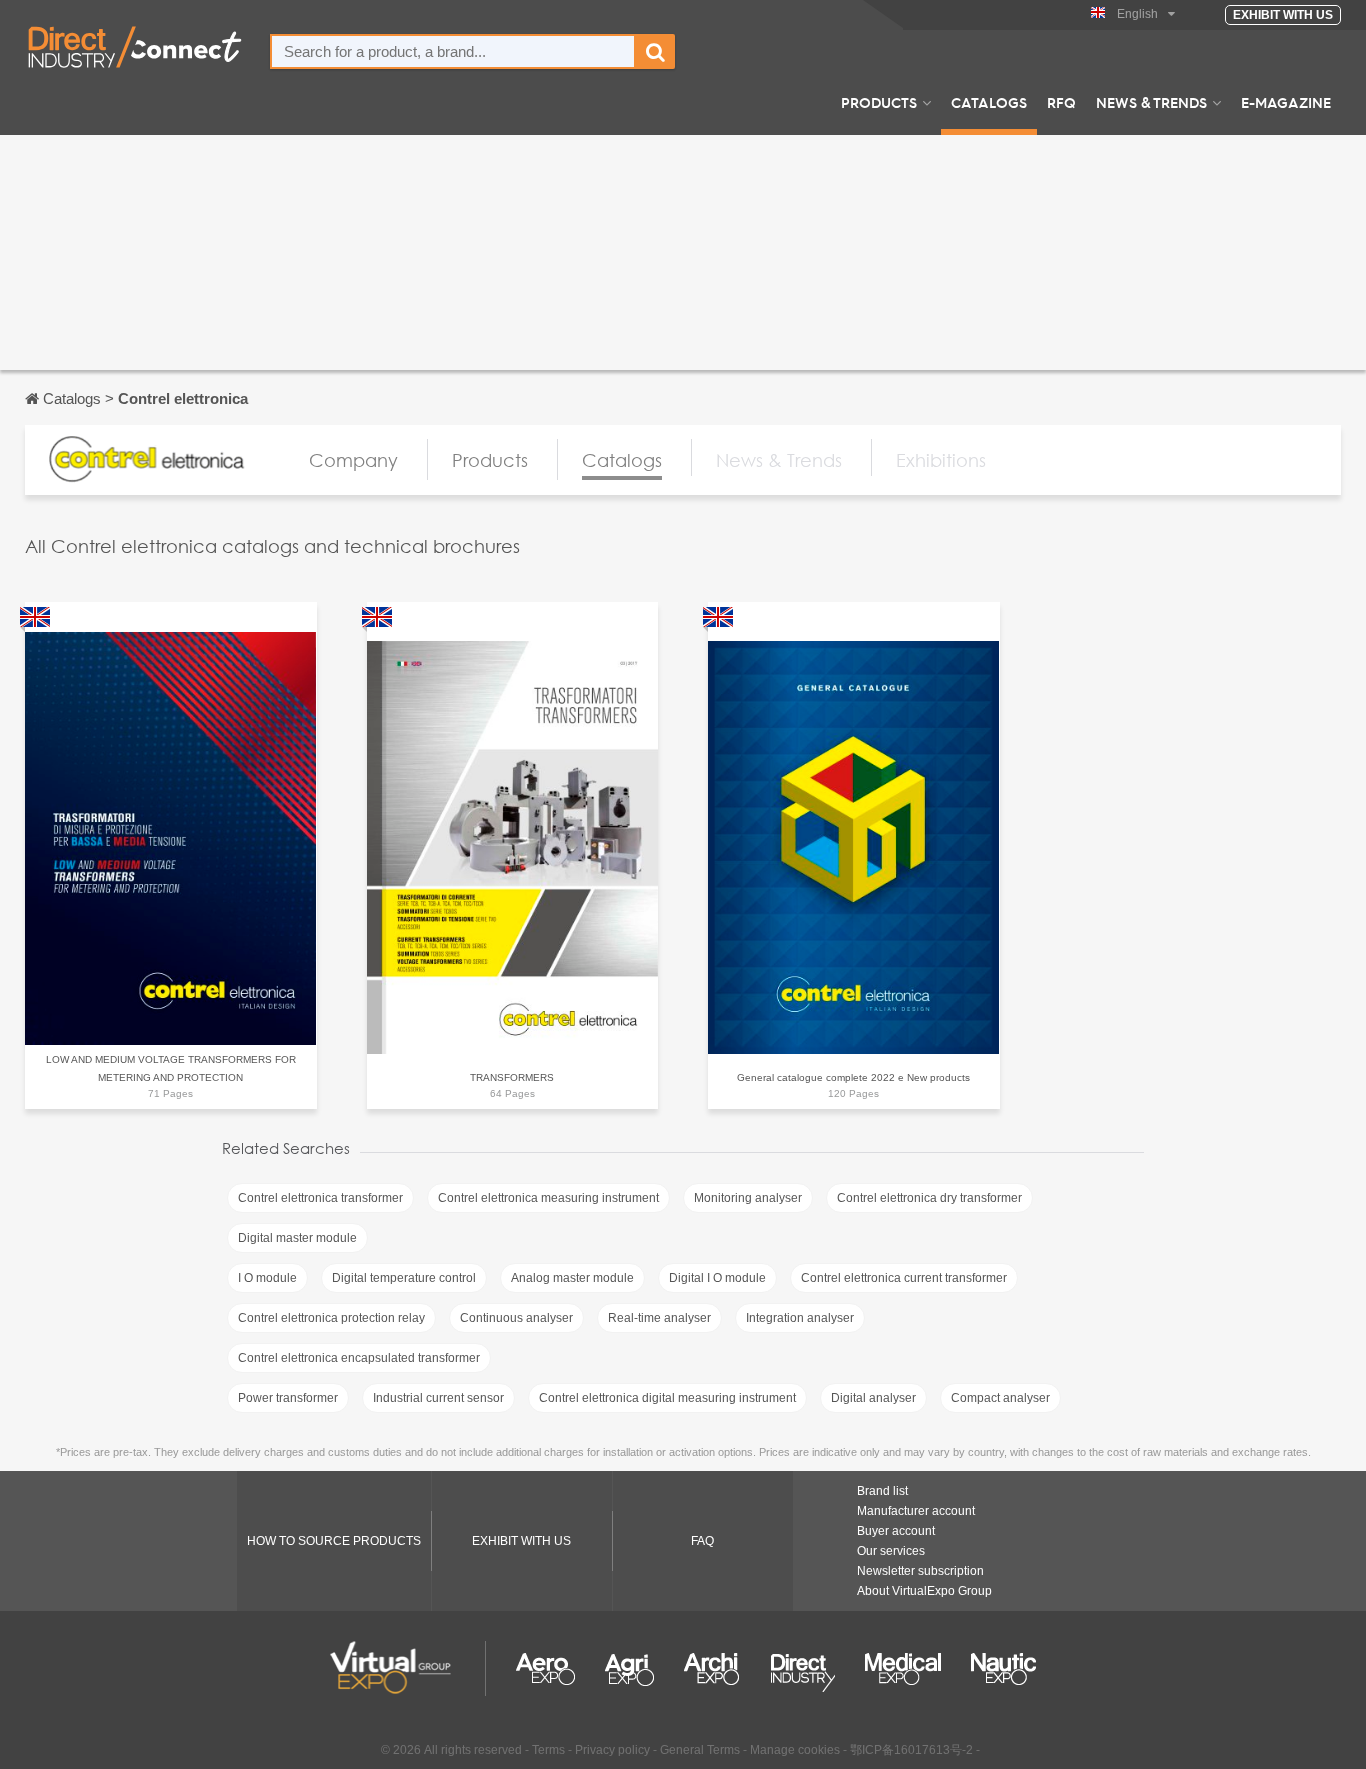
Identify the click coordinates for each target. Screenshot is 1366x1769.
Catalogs (989, 102)
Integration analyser (800, 1318)
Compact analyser (1000, 1398)
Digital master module (297, 1238)
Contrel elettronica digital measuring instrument (667, 1398)
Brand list (882, 1491)
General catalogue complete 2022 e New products (853, 1077)
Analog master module (572, 1278)
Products (879, 102)
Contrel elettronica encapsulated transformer (359, 1358)
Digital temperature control (404, 1278)
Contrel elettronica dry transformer (929, 1198)
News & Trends (1151, 102)
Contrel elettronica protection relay (331, 1318)
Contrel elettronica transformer (320, 1198)
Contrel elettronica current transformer (904, 1278)
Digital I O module (717, 1278)
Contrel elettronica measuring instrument (548, 1198)
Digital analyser (873, 1398)
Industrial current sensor (438, 1398)
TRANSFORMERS (512, 1077)
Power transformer (288, 1398)
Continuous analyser (516, 1318)
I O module (267, 1278)
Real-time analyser (659, 1318)
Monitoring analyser (748, 1198)
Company (353, 460)
